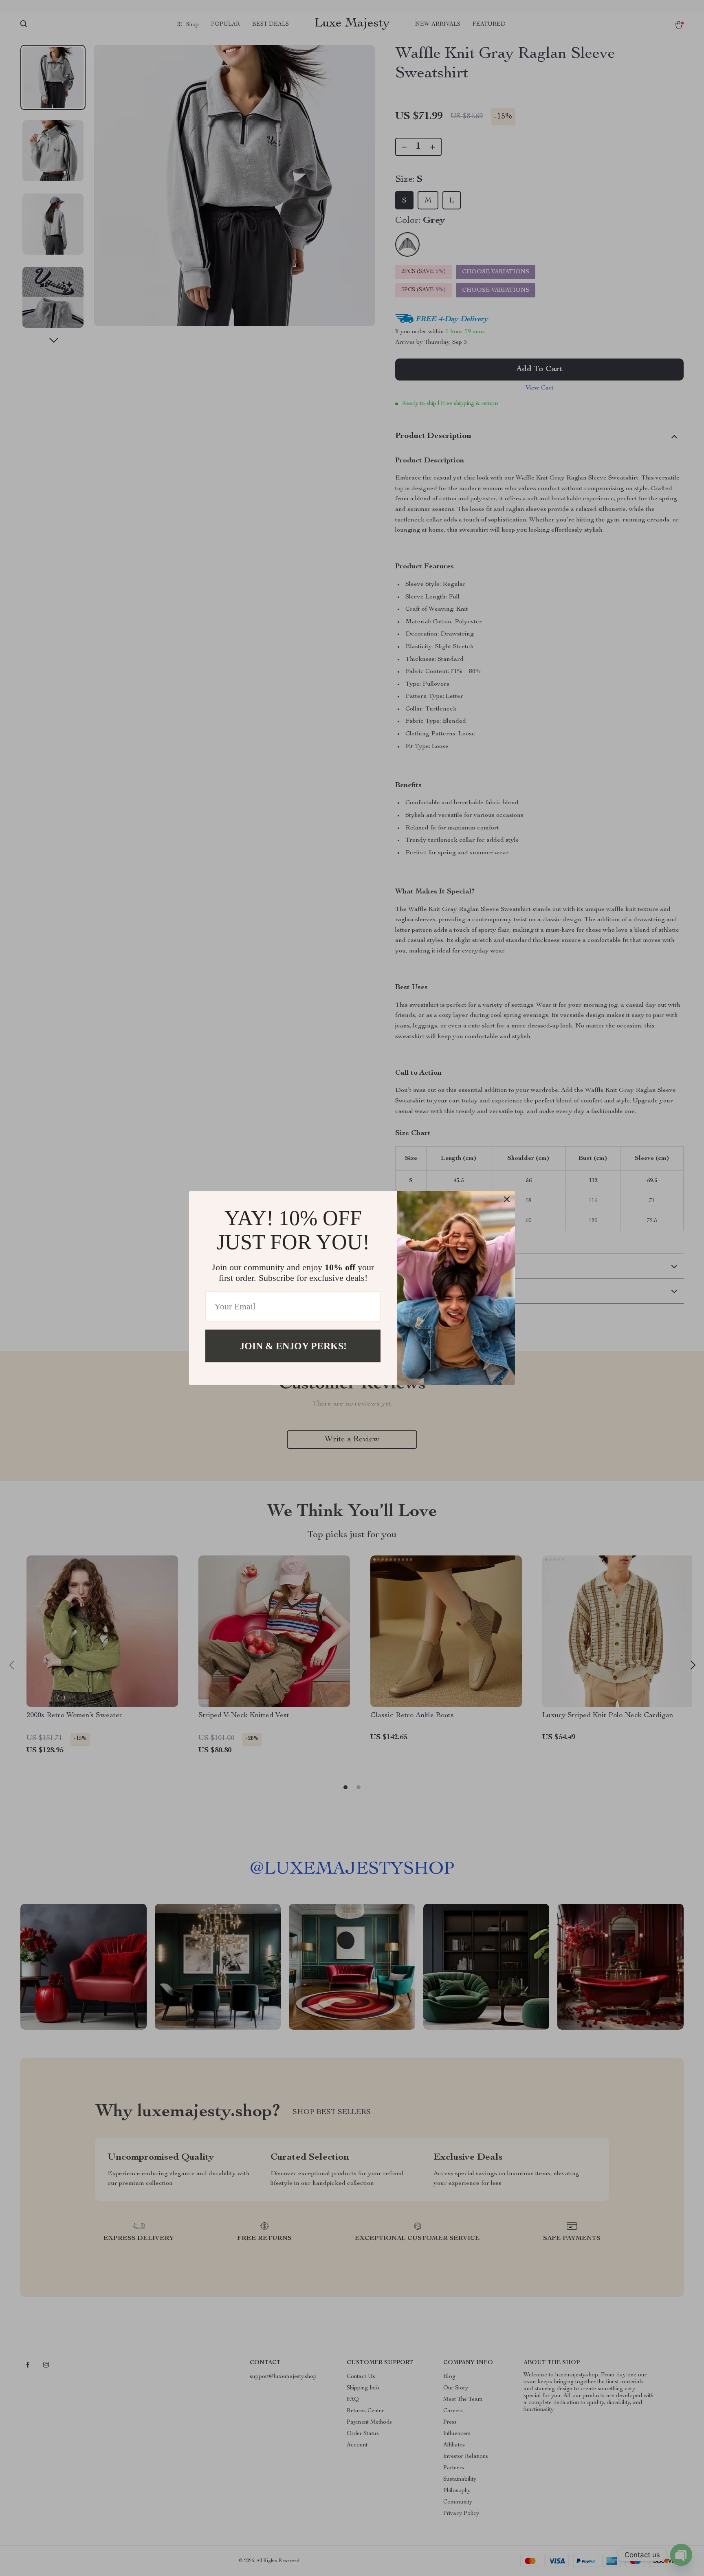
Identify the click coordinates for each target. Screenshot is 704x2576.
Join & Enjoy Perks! (293, 1346)
